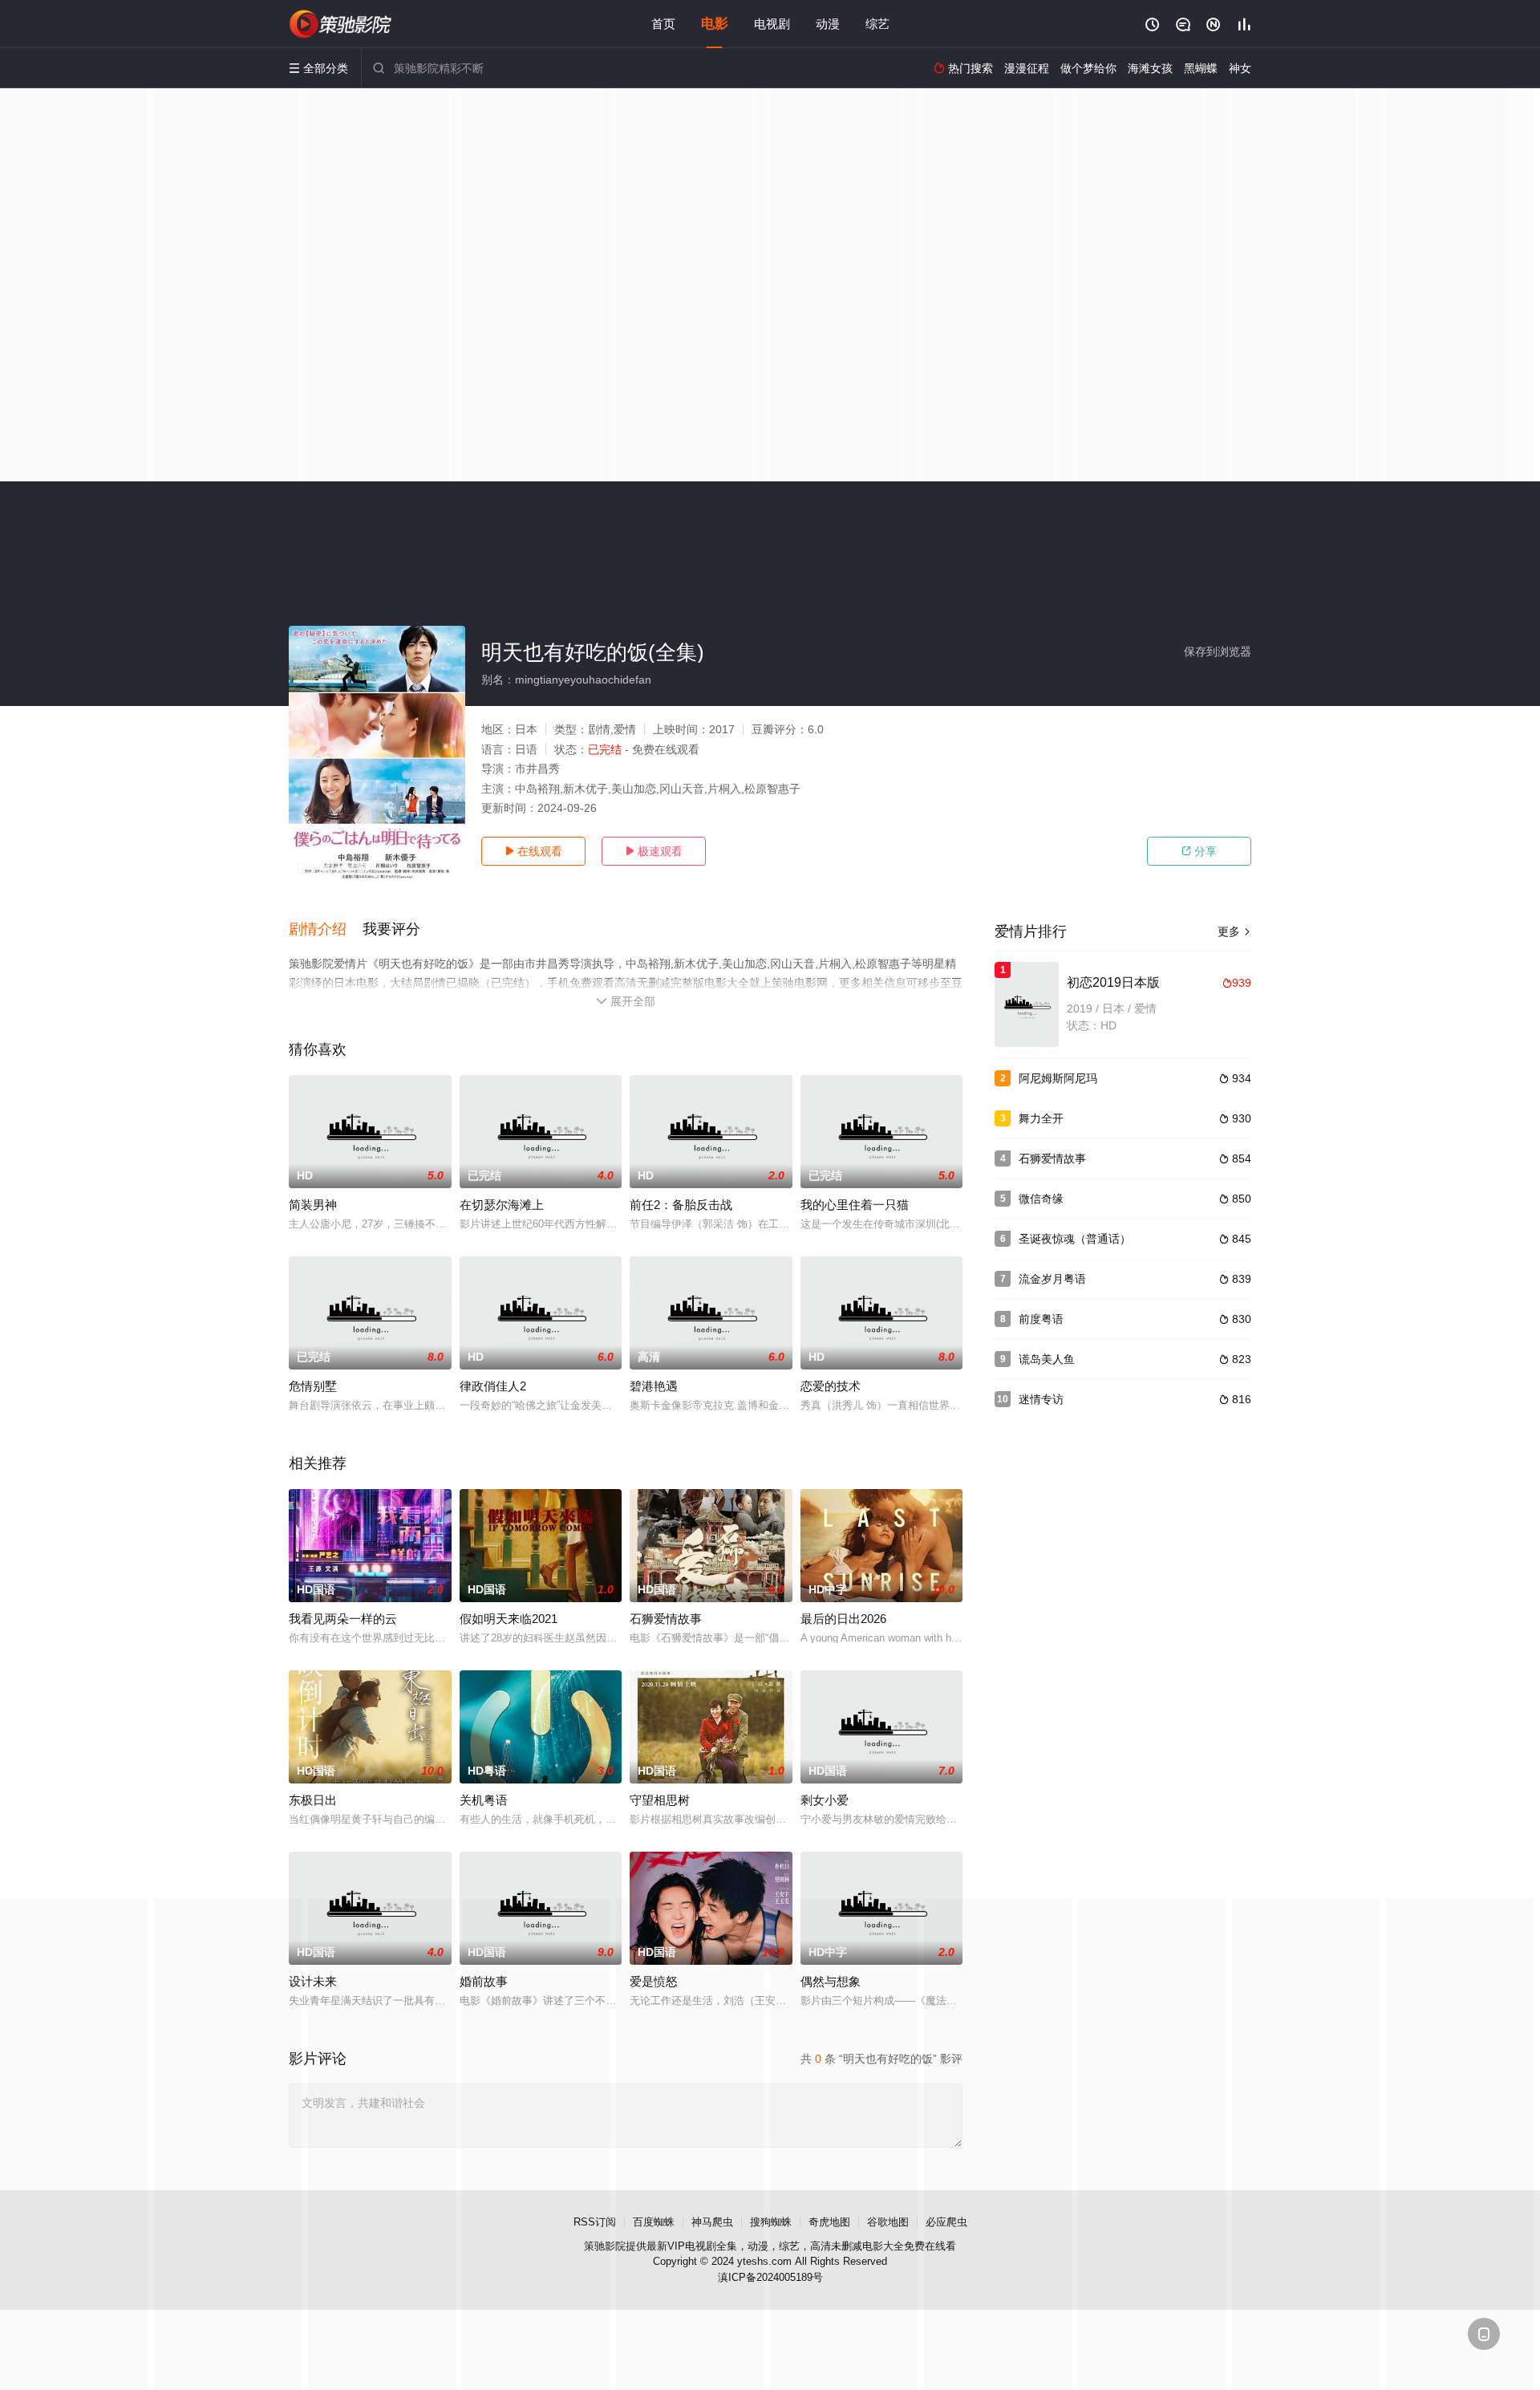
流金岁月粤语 (1052, 1279)
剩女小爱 (825, 1800)
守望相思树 (660, 1800)
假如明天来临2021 (509, 1619)
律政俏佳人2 (493, 1386)
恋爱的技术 (831, 1386)
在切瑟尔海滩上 (502, 1205)
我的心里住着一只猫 (855, 1205)
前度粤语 (1041, 1319)
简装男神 (313, 1205)
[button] (326, 930)
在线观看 (533, 851)
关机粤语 (484, 1800)
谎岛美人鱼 (1047, 1359)
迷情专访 (1041, 1399)
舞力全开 (1041, 1118)
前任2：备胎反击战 (681, 1205)
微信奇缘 (1041, 1199)
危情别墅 (313, 1386)
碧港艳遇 (654, 1386)
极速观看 (654, 851)
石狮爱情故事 (666, 1619)
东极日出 (313, 1800)
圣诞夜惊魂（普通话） (1075, 1239)
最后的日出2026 (843, 1619)
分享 (1199, 851)
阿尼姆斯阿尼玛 (1058, 1078)
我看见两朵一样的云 (343, 1619)
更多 (1234, 931)
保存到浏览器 (1218, 651)
